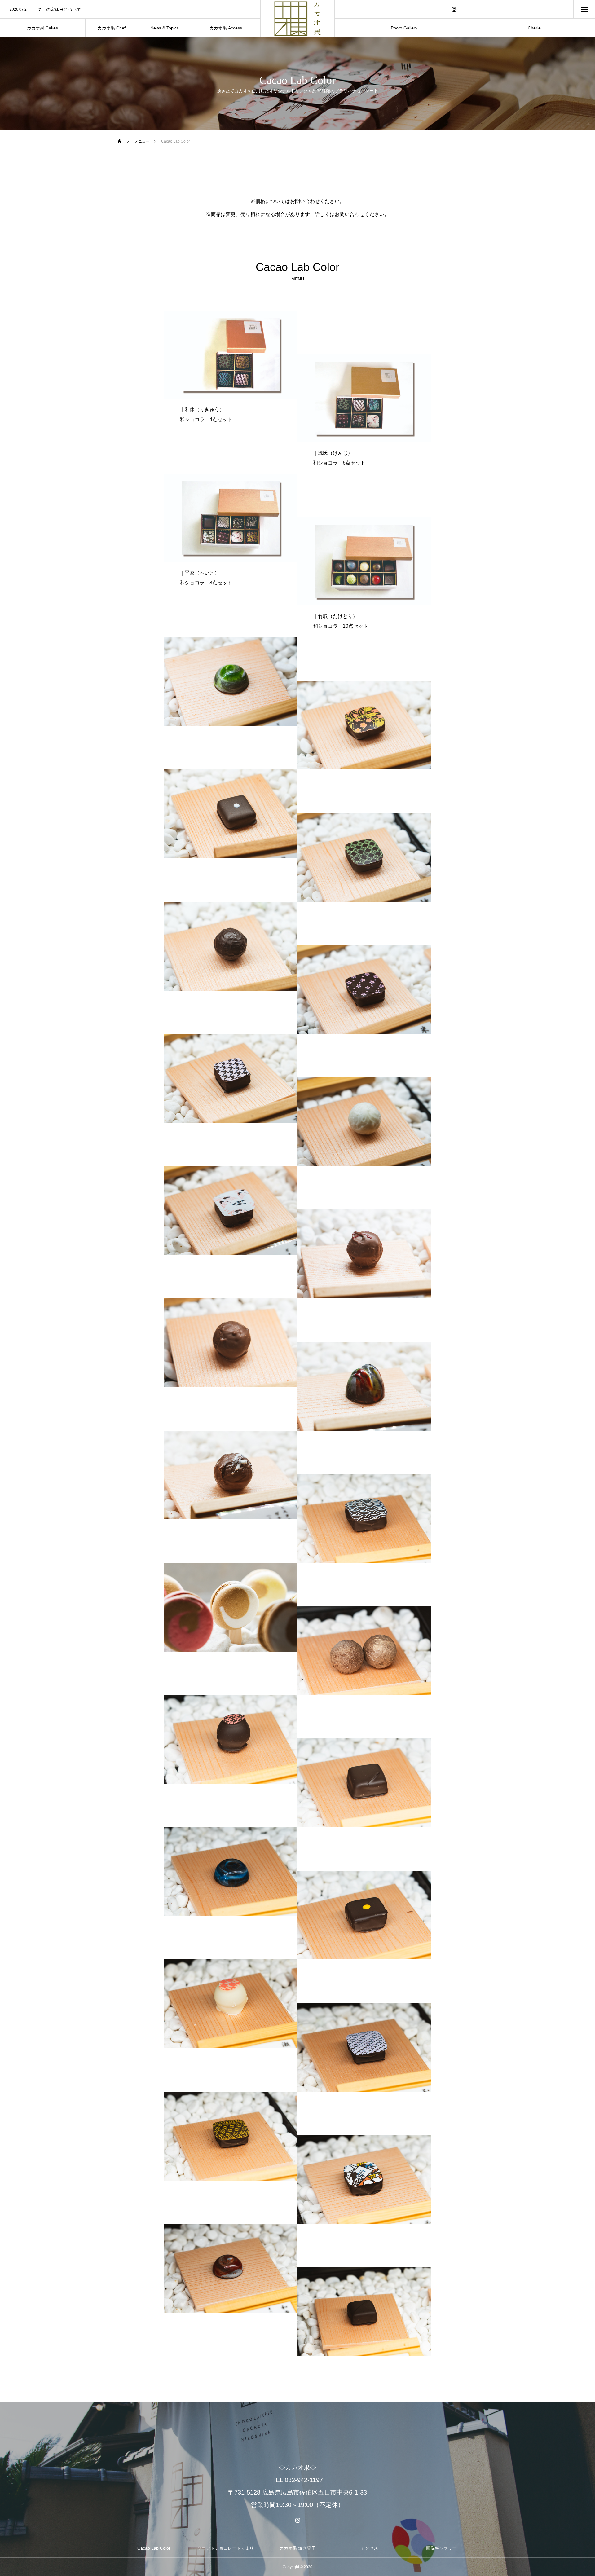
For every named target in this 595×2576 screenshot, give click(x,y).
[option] (130, 10)
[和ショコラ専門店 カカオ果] (297, 19)
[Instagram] (454, 9)
